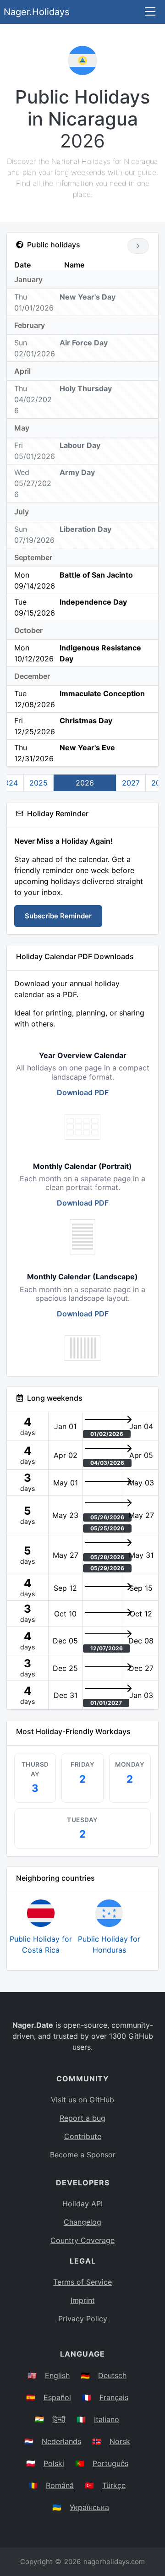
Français (114, 2397)
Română (60, 2485)
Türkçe (114, 2485)
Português (110, 2463)
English (57, 2375)
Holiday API (82, 2204)
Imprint (83, 2300)
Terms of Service (82, 2282)
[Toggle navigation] (150, 12)
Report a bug (82, 2118)
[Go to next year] (138, 246)
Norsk (120, 2441)
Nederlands (61, 2441)
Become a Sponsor (83, 2155)
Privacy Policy (83, 2319)
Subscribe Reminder (58, 916)
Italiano (107, 2419)
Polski (54, 2463)
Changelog (82, 2222)
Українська (89, 2507)
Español (57, 2397)
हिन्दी (59, 2419)
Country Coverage (82, 2240)
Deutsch (112, 2375)
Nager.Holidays (36, 12)
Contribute (83, 2136)
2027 (131, 783)
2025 (38, 783)
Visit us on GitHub (82, 2100)
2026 (85, 783)
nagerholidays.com (114, 2562)
